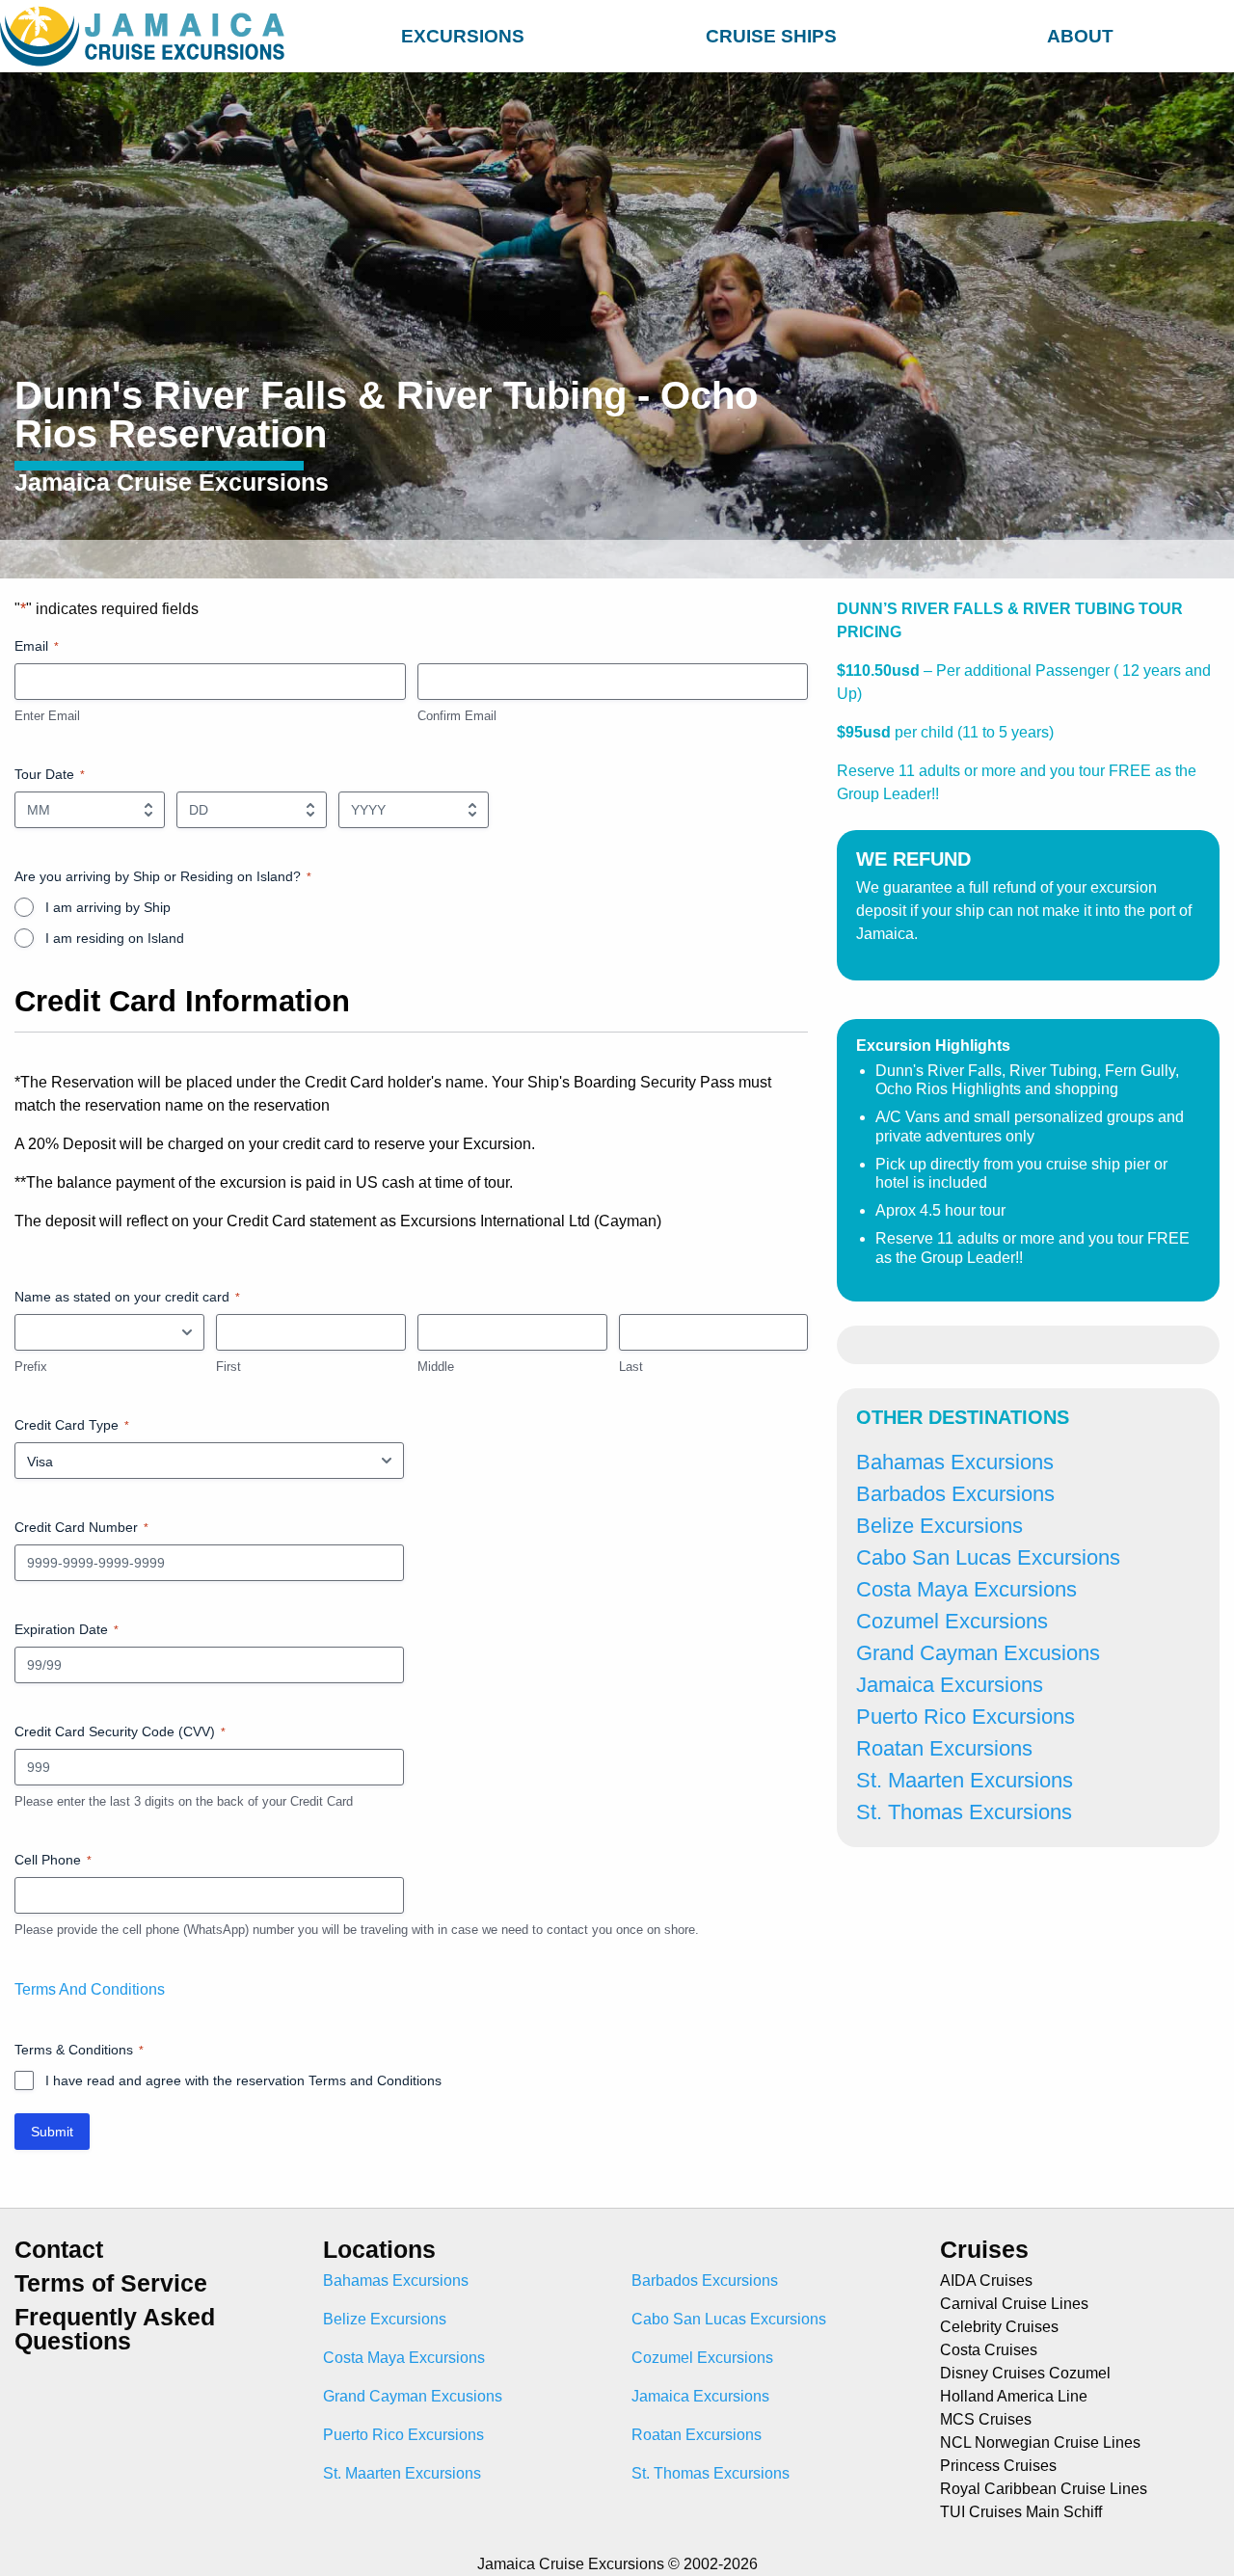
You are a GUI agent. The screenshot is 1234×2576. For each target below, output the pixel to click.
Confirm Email (457, 716)
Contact (59, 2250)
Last (631, 1367)
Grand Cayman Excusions (978, 1653)
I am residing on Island (115, 938)
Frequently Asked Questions (115, 2329)
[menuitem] (463, 33)
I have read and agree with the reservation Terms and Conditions (243, 2080)
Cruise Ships (771, 36)
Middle (436, 1367)
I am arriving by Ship (108, 907)
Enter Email (47, 716)
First (228, 1367)
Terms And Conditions (90, 1989)
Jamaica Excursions (950, 1685)
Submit (52, 2132)
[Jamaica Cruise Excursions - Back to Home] (147, 36)
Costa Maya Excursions (966, 1589)
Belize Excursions (939, 1526)
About (1080, 36)
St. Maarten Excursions (965, 1780)
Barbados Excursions (955, 1494)
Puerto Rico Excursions (966, 1717)
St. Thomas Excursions (964, 1812)
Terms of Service (111, 2283)
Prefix (31, 1367)
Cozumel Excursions (952, 1621)
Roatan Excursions (944, 1748)
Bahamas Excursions (955, 1462)
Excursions (463, 36)
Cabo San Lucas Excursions (988, 1557)
